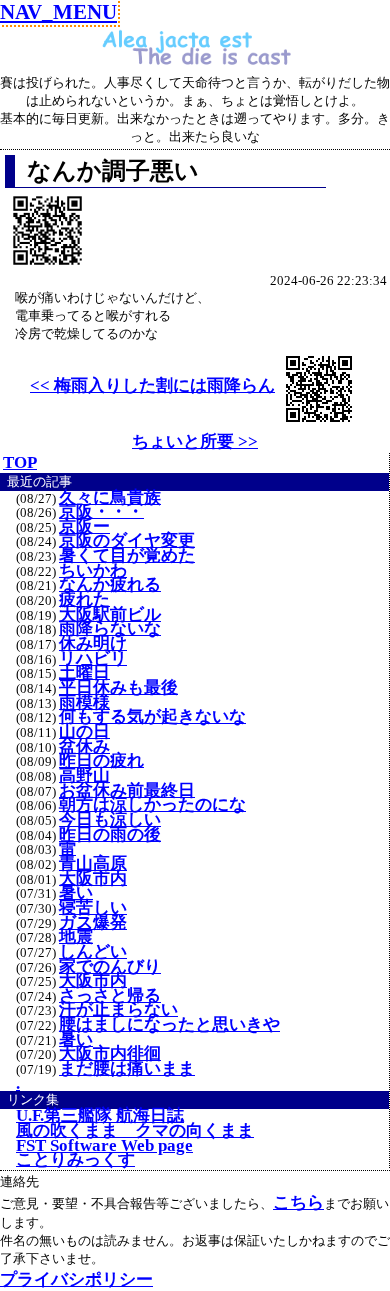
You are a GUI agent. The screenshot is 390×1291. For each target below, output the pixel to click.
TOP (20, 462)
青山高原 (93, 864)
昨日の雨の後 (110, 835)
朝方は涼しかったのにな (152, 805)
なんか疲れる (110, 585)
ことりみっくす (75, 1160)
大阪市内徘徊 (110, 1054)
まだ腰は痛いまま (127, 1069)
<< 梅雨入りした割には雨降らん (152, 385)
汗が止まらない (118, 1010)
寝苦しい (93, 908)
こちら (298, 1202)
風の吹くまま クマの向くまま (135, 1131)
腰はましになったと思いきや (169, 1025)
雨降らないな (110, 629)
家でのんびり (110, 967)
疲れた (84, 600)
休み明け (93, 644)
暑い (76, 893)
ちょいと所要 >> (195, 441)
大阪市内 (93, 879)
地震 (76, 937)
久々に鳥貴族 (110, 498)
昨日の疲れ (101, 761)
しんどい (93, 952)
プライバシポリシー (76, 1279)
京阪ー (84, 527)
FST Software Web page (104, 1146)
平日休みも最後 (118, 688)
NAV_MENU (58, 11)
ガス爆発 (93, 923)
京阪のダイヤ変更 (127, 541)
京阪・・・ (101, 512)
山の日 (84, 732)
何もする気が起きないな (152, 717)
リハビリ (93, 659)
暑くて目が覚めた (127, 556)
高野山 (84, 776)
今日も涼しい (110, 820)
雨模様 (84, 703)
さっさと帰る (110, 996)
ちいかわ (93, 571)
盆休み (84, 747)
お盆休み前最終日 (127, 791)
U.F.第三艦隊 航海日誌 (100, 1116)
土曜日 (84, 673)
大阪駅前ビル (110, 615)
